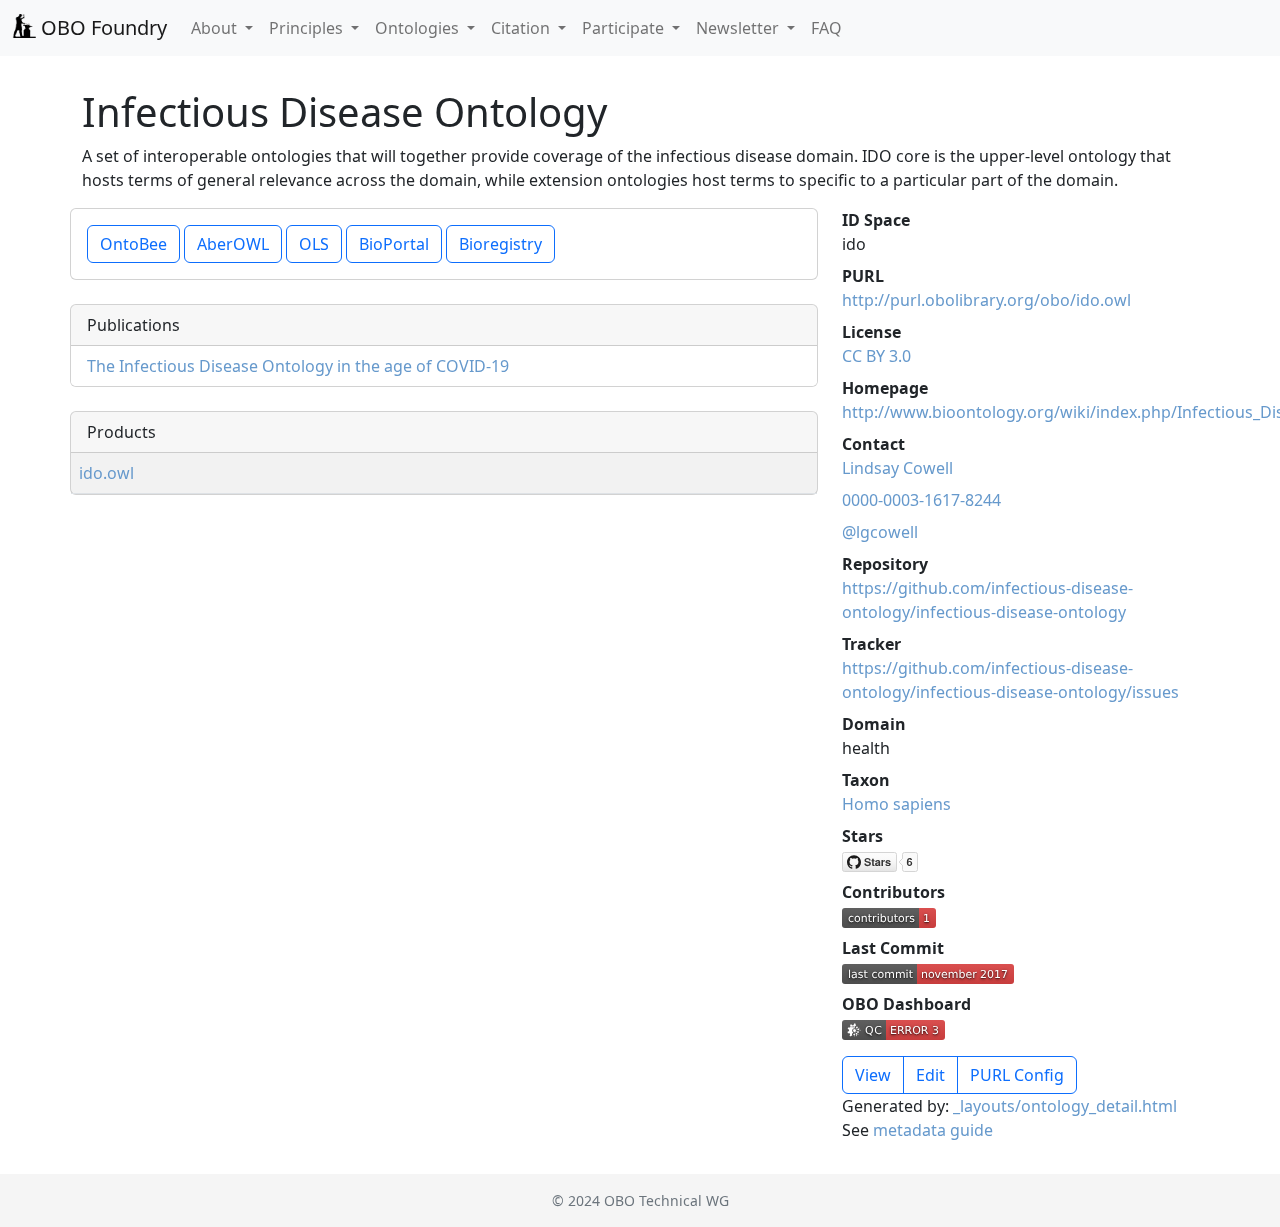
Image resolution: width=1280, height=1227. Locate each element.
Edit (930, 1075)
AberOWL (233, 244)
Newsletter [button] (739, 28)
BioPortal (394, 244)
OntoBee (133, 244)
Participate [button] (625, 28)
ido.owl (106, 473)
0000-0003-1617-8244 (921, 500)
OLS (314, 244)
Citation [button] (522, 28)
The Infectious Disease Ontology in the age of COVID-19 (298, 366)
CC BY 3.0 (876, 356)
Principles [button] (308, 28)
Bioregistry (500, 244)
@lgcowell (880, 532)
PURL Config (1017, 1075)
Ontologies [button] (419, 28)
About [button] (216, 28)
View (873, 1075)
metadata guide (933, 1130)
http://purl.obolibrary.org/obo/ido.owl (986, 300)
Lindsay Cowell (897, 468)
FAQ (826, 28)
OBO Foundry (101, 27)
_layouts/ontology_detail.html (1065, 1106)
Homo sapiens (896, 804)
